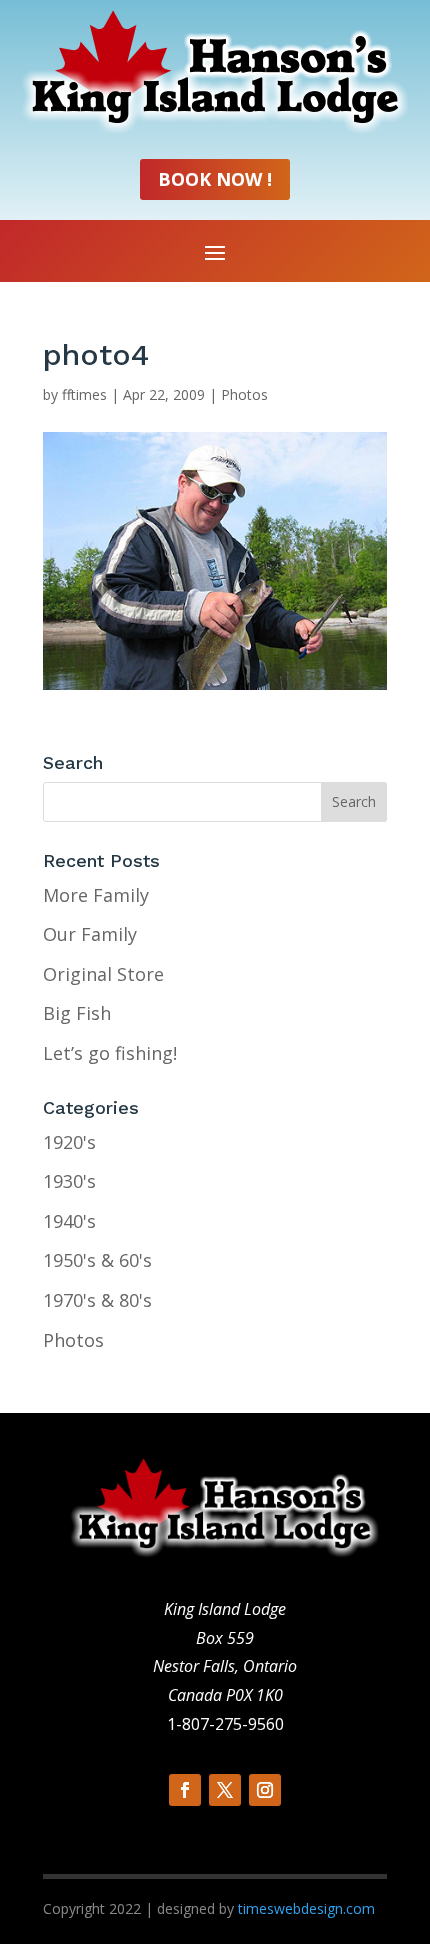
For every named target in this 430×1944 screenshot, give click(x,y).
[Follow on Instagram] (265, 1790)
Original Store (103, 974)
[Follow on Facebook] (185, 1790)
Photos (244, 394)
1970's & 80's (97, 1300)
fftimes (84, 394)
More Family (96, 895)
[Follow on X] (225, 1790)
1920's (69, 1142)
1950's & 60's (97, 1260)
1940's (69, 1221)
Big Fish (77, 1013)
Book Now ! (215, 179)
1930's (69, 1181)
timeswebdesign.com (306, 1908)
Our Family (90, 934)
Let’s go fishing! (110, 1053)
